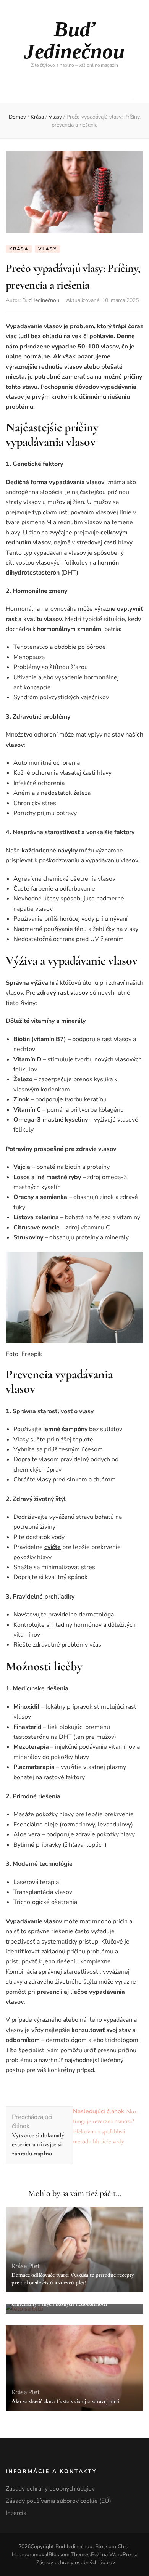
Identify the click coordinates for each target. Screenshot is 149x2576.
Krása (19, 249)
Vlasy (48, 249)
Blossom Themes (69, 2554)
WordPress (123, 2554)
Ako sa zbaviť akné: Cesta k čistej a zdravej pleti (66, 2401)
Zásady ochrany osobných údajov (50, 2489)
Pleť (34, 2266)
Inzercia (16, 2513)
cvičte (53, 1547)
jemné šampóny (65, 1429)
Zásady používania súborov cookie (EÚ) (58, 2501)
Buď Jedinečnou (74, 40)
